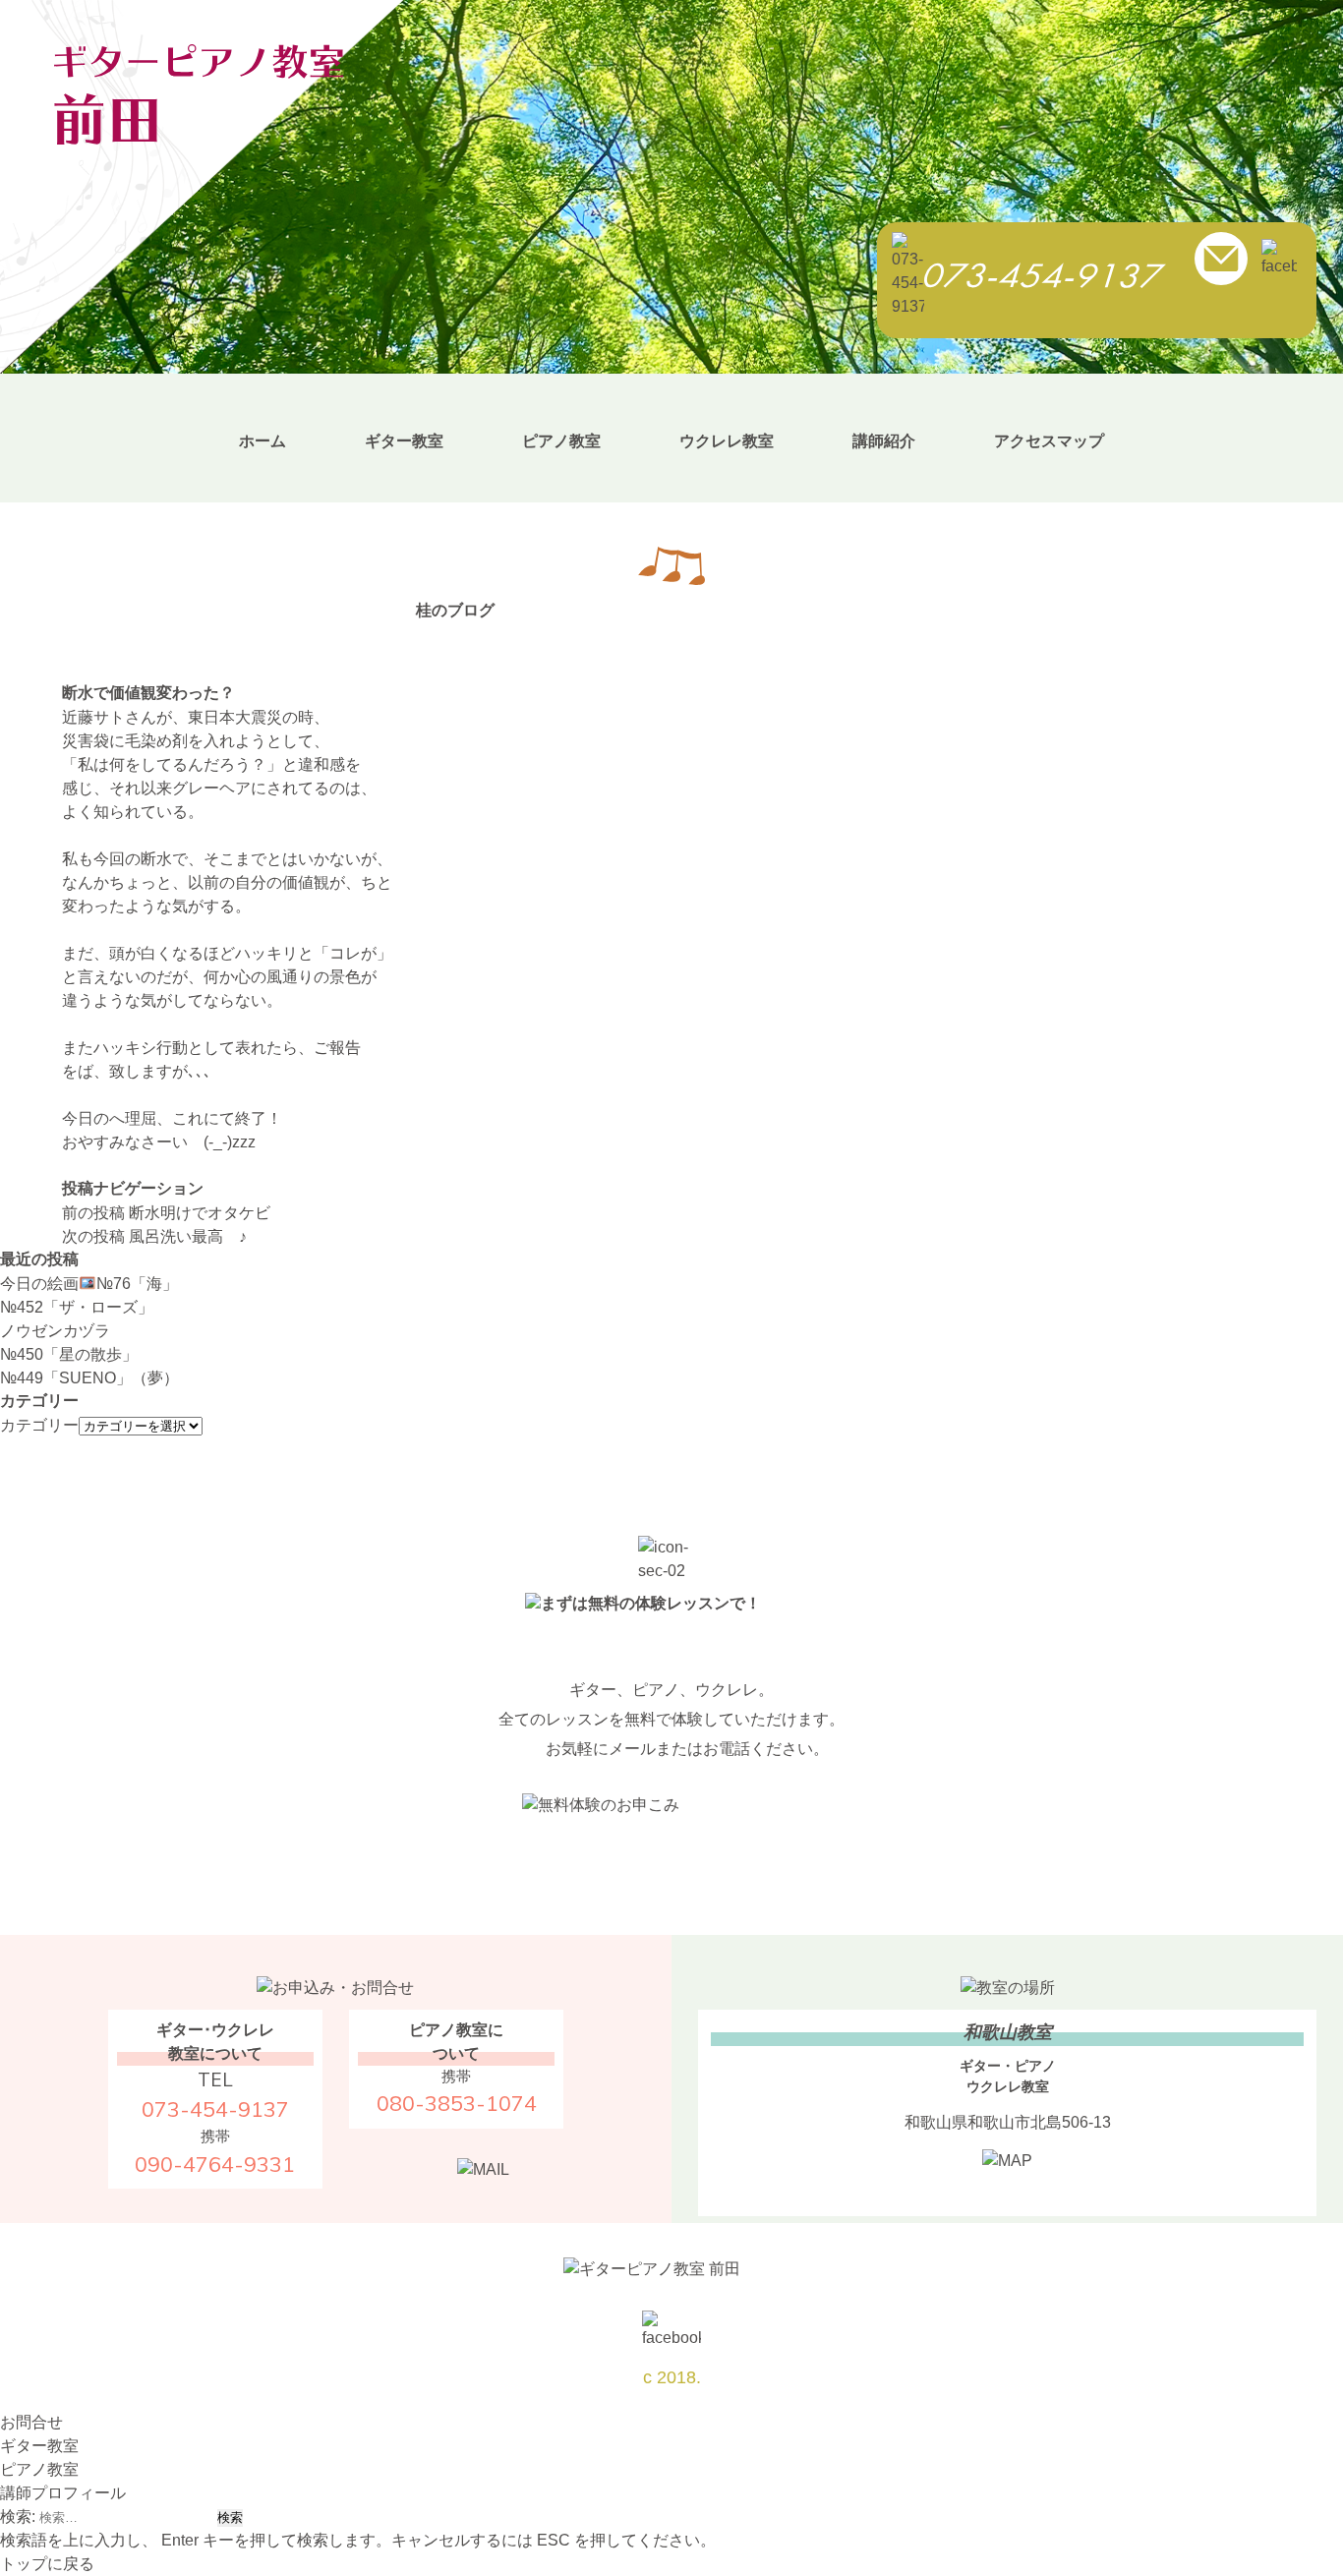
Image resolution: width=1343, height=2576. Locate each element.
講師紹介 (884, 441)
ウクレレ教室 (727, 441)
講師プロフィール (63, 2493)
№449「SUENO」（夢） (89, 1378)
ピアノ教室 (561, 441)
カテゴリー (39, 1425)
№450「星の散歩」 (69, 1354)
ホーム (263, 441)
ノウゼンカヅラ (55, 1331)
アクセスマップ (1049, 441)
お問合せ (31, 2422)
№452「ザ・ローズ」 (77, 1307)
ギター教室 (404, 441)
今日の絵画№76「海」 (89, 1284)
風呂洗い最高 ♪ (154, 1236)
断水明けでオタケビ (166, 1213)
